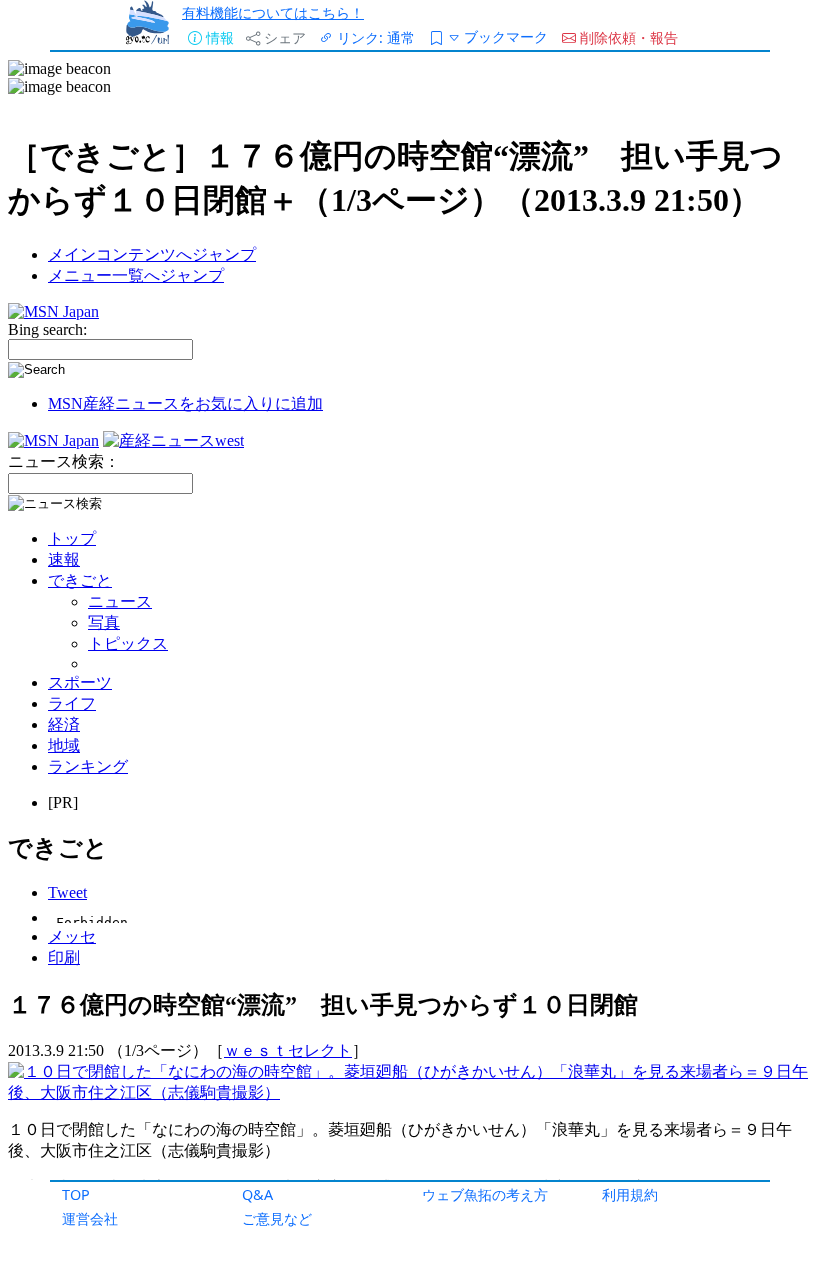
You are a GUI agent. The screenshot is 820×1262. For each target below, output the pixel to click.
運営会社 (90, 1218)
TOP (76, 1194)
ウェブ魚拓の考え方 (485, 1194)
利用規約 (630, 1194)
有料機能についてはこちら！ (273, 12)
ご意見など (277, 1218)
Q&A (257, 1194)
